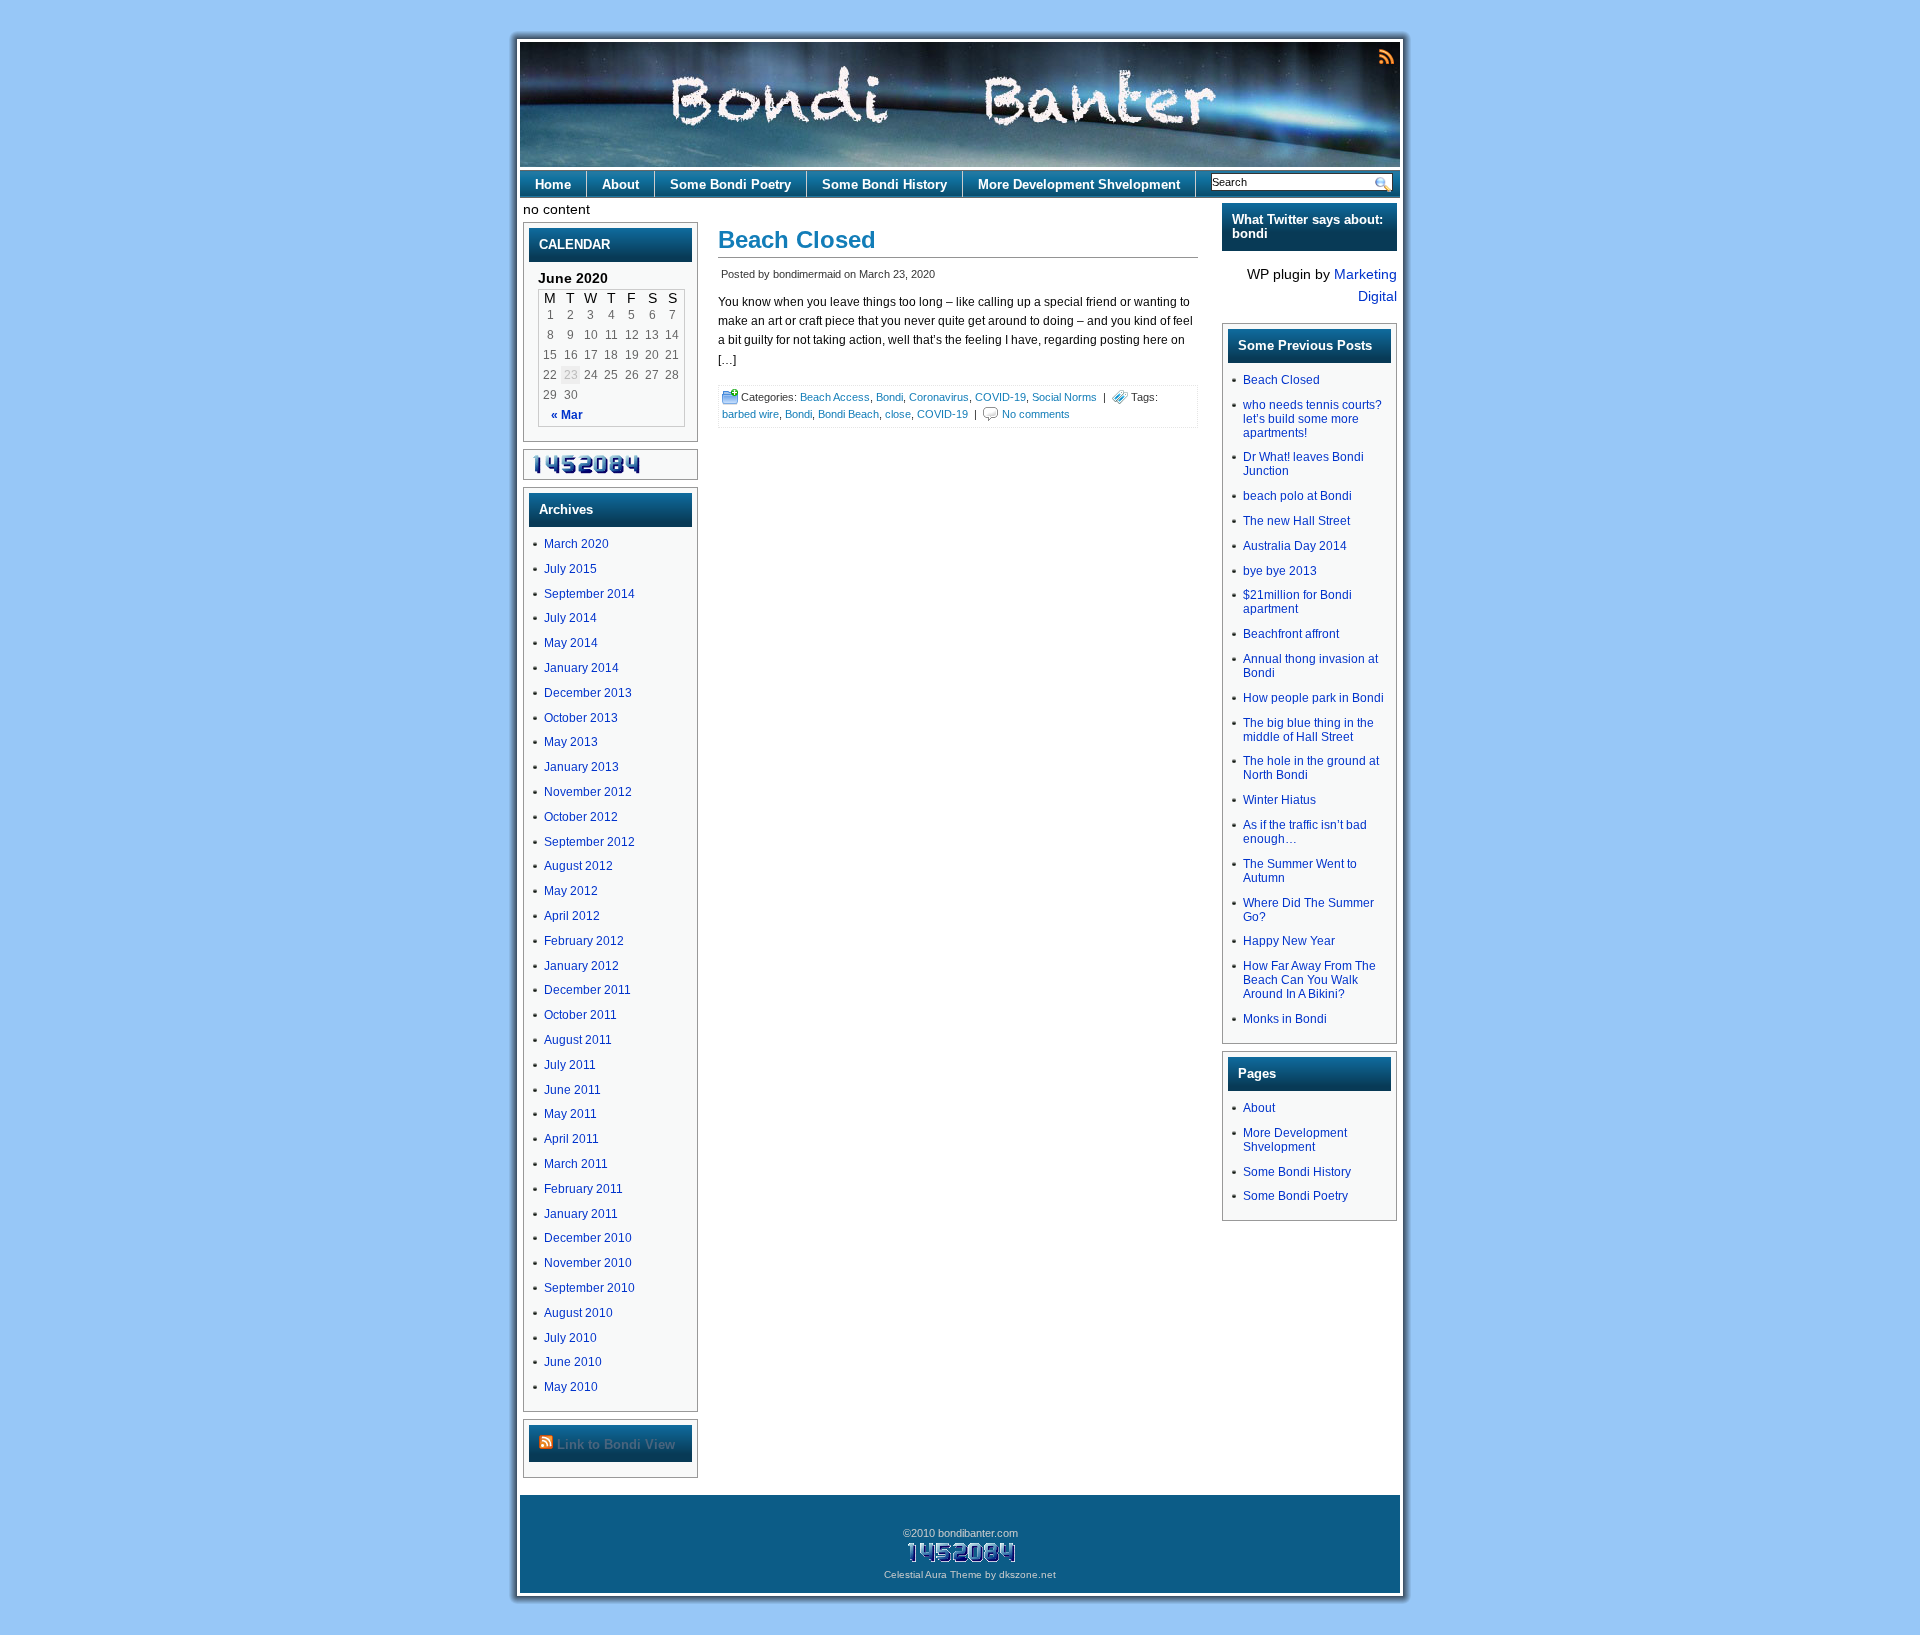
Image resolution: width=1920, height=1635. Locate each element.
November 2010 (588, 1263)
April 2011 (571, 1139)
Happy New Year (1289, 941)
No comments (1036, 414)
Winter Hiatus (1279, 800)
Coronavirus (939, 397)
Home (553, 184)
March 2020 (576, 544)
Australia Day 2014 (1295, 546)
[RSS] (1386, 55)
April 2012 (572, 916)
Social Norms (1064, 397)
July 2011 (570, 1065)
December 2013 (588, 693)
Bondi (889, 397)
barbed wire (750, 414)
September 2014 (589, 594)
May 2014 (571, 643)
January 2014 (581, 668)
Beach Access (835, 397)
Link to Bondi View (616, 1444)
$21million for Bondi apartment (1297, 602)
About (620, 184)
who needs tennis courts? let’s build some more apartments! (1312, 419)
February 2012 (584, 941)
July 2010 (570, 1338)
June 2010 (573, 1362)
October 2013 (581, 718)
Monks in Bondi (1285, 1019)
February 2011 (583, 1189)
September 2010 (589, 1288)
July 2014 (570, 618)
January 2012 (581, 966)
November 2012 (588, 792)
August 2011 (578, 1040)
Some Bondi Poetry (730, 184)
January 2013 (581, 767)
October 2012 (581, 817)
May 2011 (570, 1114)
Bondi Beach (848, 414)
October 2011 (580, 1015)
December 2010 (588, 1238)
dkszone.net (1027, 1574)
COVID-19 (1000, 397)
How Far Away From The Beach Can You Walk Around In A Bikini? (1309, 980)
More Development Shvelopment (1079, 184)
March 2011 (576, 1164)
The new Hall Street (1296, 521)
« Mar (567, 415)
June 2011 (572, 1090)
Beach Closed (797, 239)
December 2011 (587, 990)
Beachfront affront (1291, 634)
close (898, 414)
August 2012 (578, 866)
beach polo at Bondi (1297, 496)
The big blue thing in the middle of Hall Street (1308, 730)
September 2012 (589, 842)
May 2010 (571, 1387)
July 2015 (570, 569)
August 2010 (578, 1313)
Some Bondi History (884, 184)
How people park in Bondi (1313, 698)
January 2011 (581, 1214)
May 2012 (571, 891)
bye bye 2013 (1280, 571)
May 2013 (571, 742)
